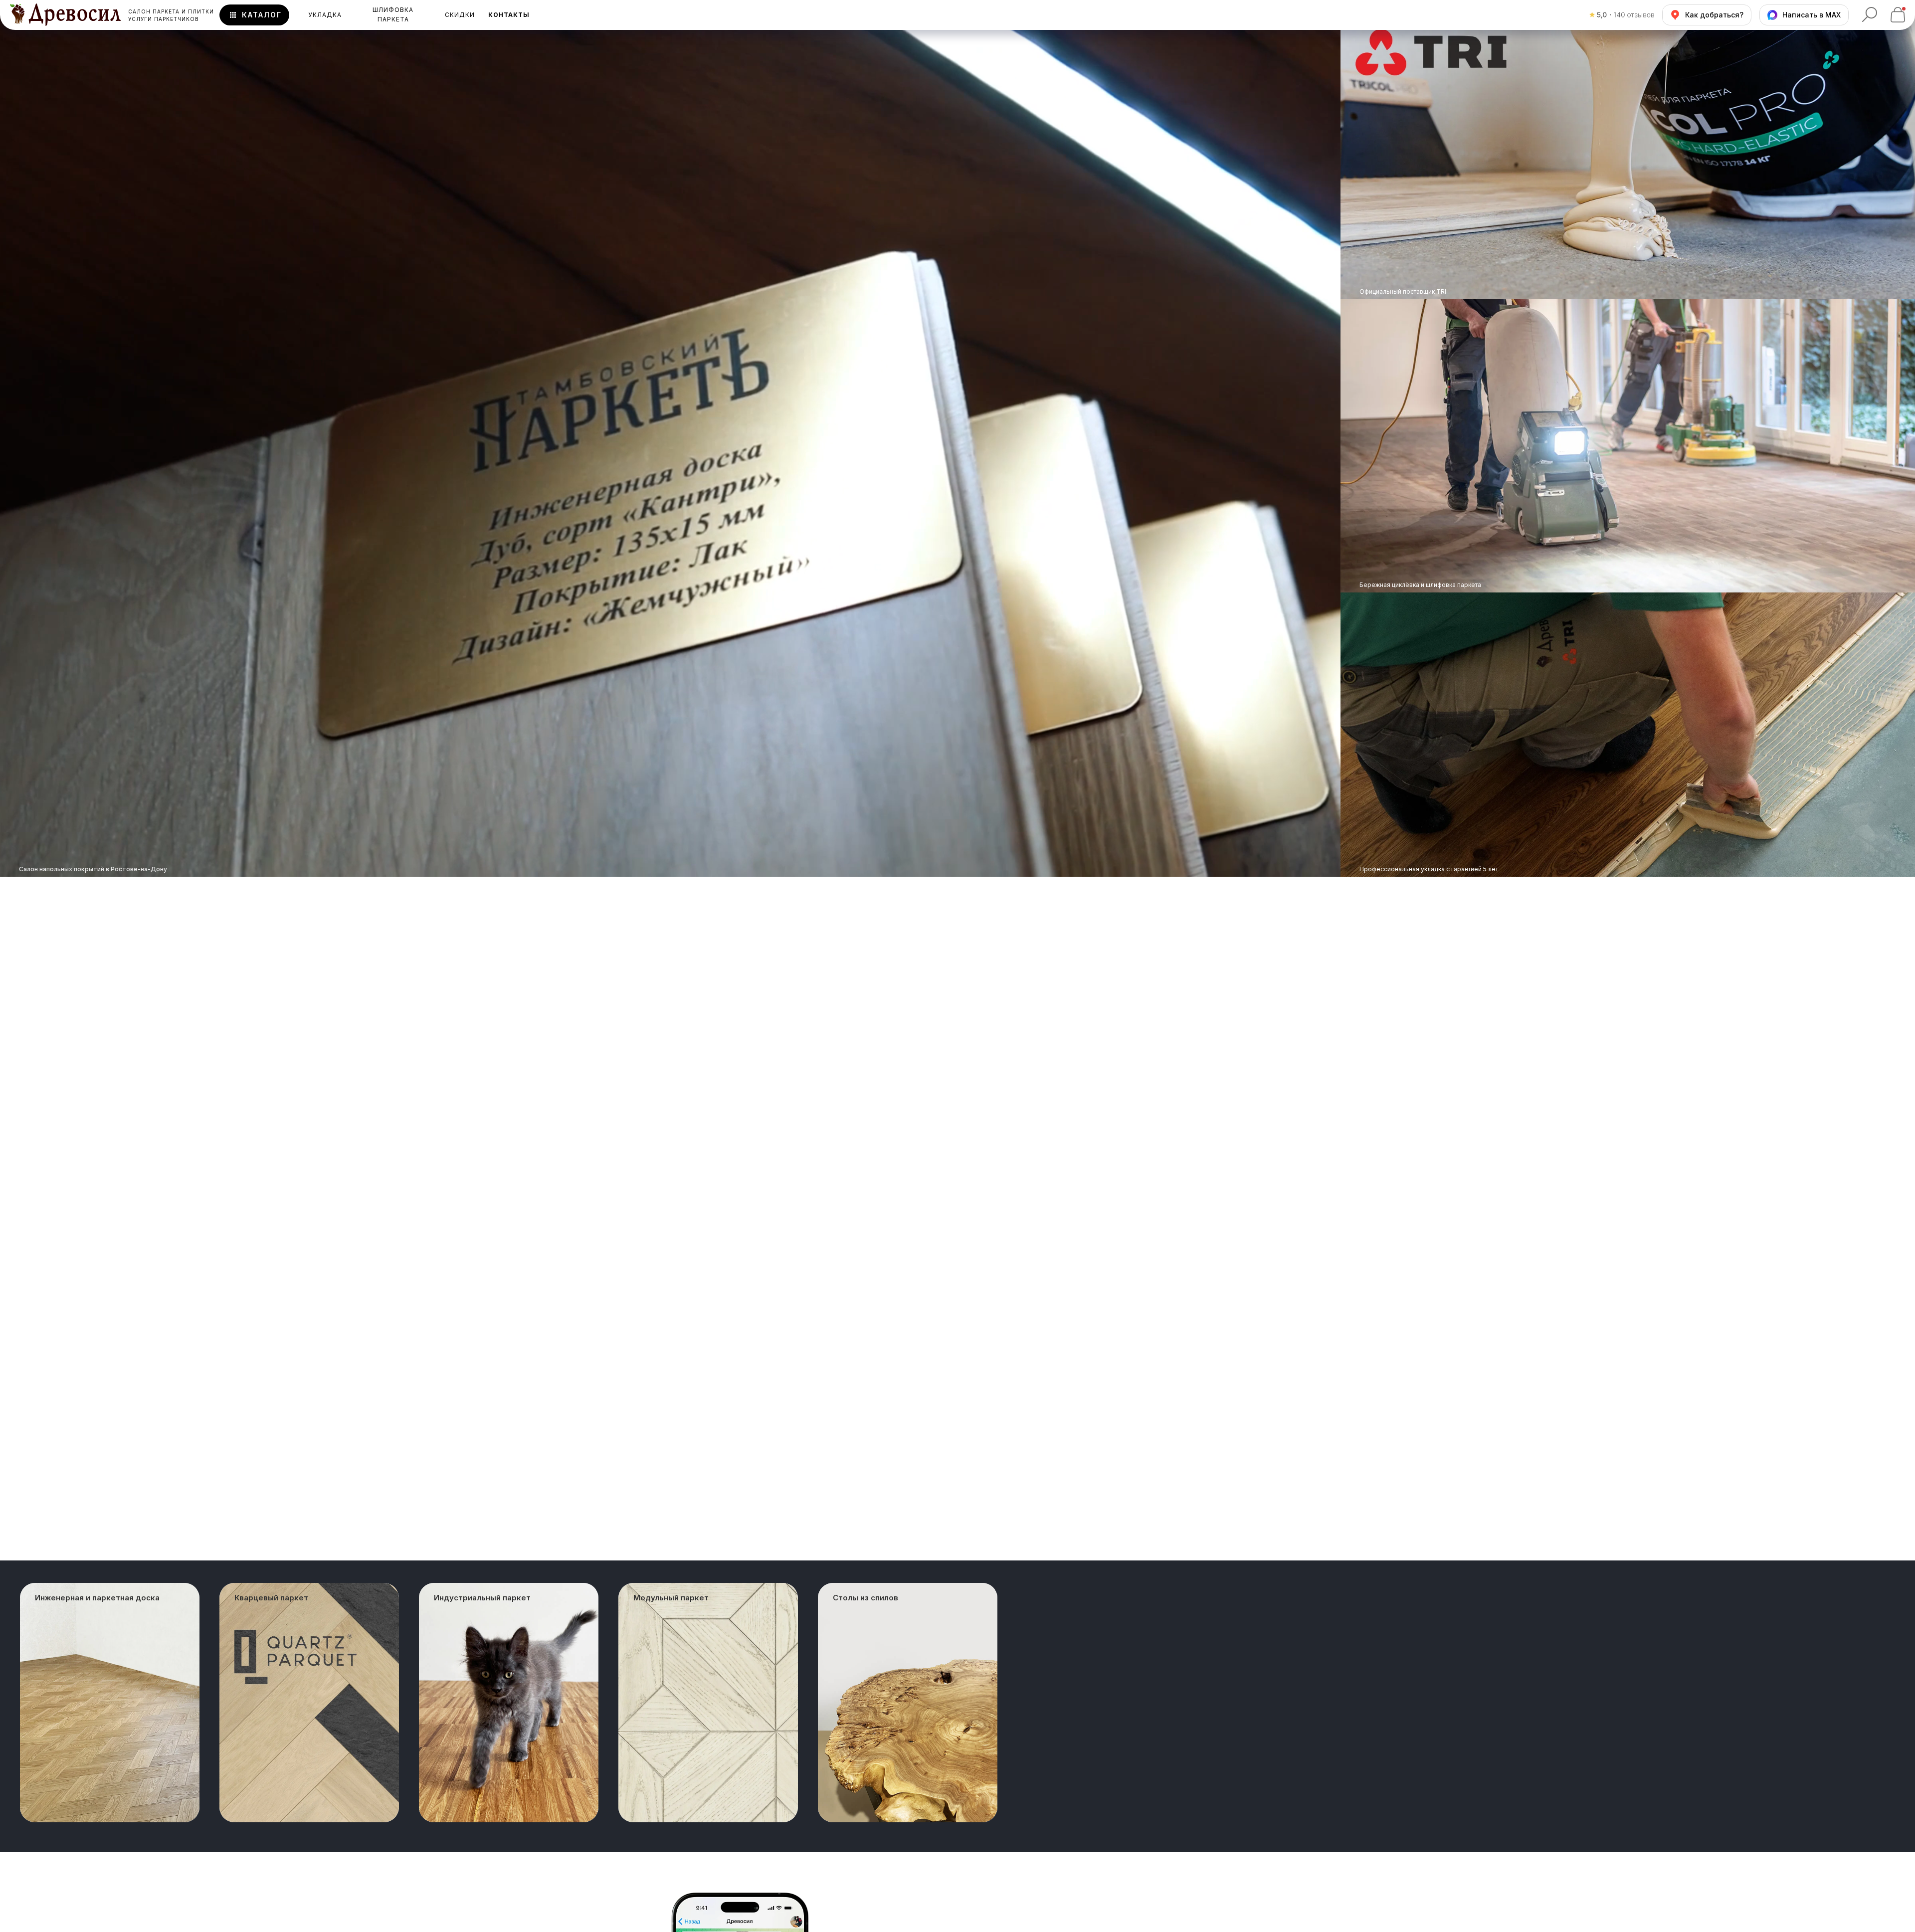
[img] (1628, 446)
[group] (110, 1703)
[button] (509, 15)
